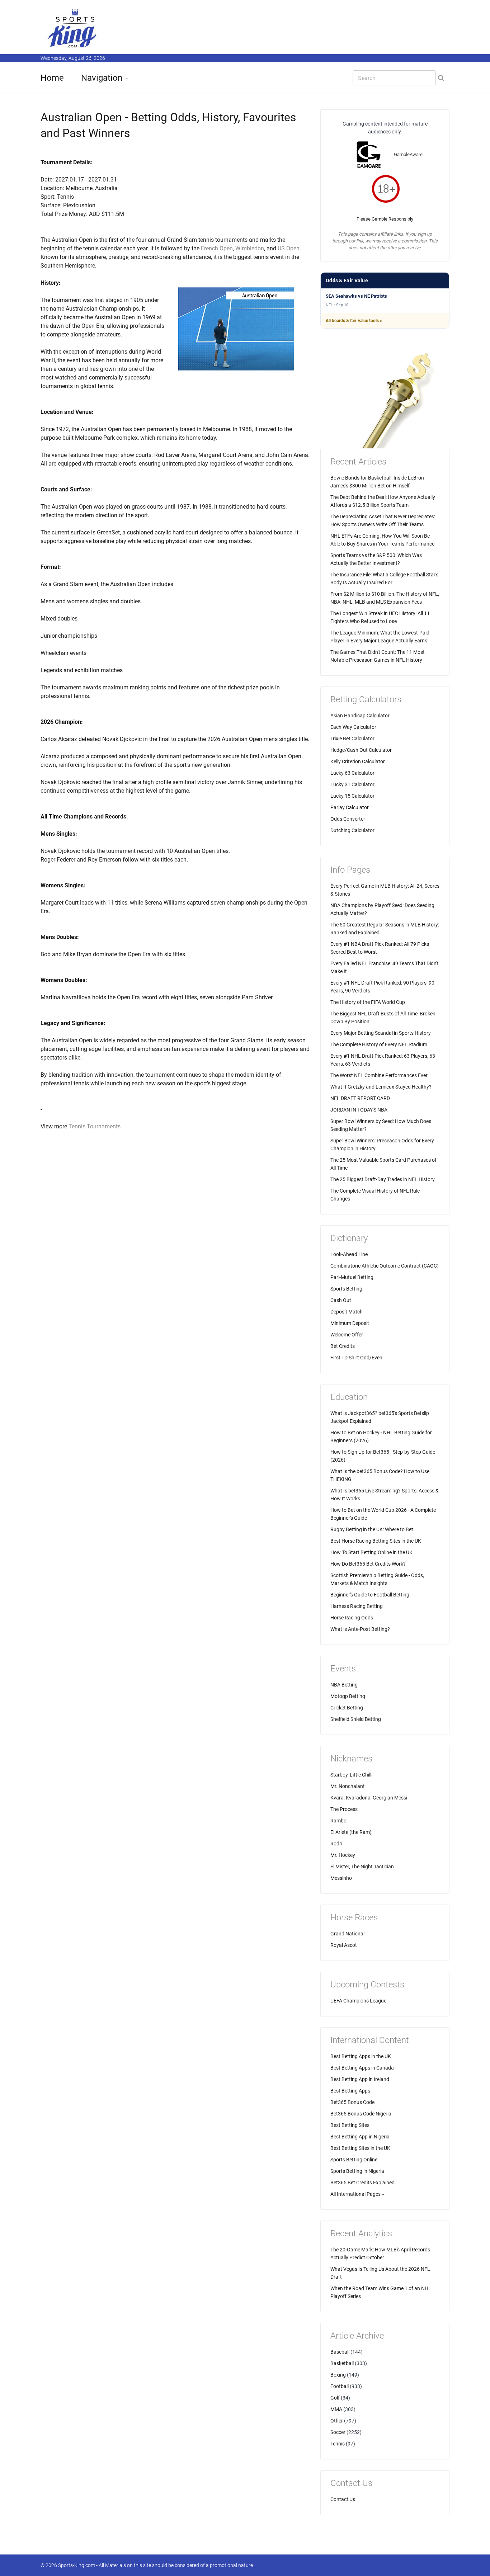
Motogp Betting (348, 1696)
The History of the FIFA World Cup (368, 1002)
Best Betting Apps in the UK (361, 2056)
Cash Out (341, 1300)
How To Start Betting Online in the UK (371, 1552)
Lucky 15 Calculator (352, 796)
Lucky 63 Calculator (352, 773)
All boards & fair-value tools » (354, 321)
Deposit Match (347, 1312)
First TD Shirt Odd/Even (356, 1358)
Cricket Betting (347, 1708)
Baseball (340, 2352)
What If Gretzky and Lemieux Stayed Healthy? (381, 1087)
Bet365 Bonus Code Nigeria (361, 2114)
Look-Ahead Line (349, 1254)
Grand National (347, 1934)
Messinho (341, 1878)
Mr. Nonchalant (348, 1786)
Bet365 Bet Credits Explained (362, 2183)
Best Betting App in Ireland (360, 2079)
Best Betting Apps (350, 2091)
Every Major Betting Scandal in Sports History (381, 1033)
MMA (336, 2409)
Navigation (102, 78)
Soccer (338, 2432)
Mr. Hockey (343, 1855)
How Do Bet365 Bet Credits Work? (368, 1564)
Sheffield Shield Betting (356, 1719)
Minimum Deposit (350, 1323)
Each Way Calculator (353, 727)
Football (340, 2386)
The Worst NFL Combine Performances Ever (379, 1075)
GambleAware (408, 154)
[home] (73, 28)
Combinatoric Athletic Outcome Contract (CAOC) (385, 1266)
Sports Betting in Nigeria (357, 2171)
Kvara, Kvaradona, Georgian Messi (369, 1798)
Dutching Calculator (352, 830)
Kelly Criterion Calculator (358, 761)
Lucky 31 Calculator (352, 784)
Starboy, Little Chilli (351, 1775)
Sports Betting (346, 1289)
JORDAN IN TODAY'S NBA (359, 1110)
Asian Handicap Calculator (360, 716)
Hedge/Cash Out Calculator (361, 750)
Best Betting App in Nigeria (360, 2137)
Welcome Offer (347, 1335)
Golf (335, 2398)
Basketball (342, 2363)
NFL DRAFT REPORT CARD (360, 1098)
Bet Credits (343, 1346)
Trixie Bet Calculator (352, 739)
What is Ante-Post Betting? (360, 1629)
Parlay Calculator (350, 807)
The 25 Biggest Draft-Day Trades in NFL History (383, 1179)
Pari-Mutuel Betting (352, 1277)
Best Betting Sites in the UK (360, 2148)
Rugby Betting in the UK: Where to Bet (372, 1529)
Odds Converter (348, 819)
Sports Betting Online (354, 2160)
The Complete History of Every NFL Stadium (379, 1044)
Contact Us (343, 2499)
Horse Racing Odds (352, 1618)
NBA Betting (344, 1685)
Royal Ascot (344, 1945)
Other (337, 2421)
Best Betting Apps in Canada (362, 2068)
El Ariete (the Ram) (351, 1832)
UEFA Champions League (358, 2001)
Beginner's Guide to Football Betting (370, 1595)
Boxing (338, 2375)
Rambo (338, 1821)
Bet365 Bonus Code (352, 2102)
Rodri (336, 1844)
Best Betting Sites (350, 2125)
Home (52, 78)
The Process (344, 1809)
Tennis (338, 2444)
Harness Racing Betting (357, 1606)
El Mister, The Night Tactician (362, 1867)
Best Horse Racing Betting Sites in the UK (376, 1541)
